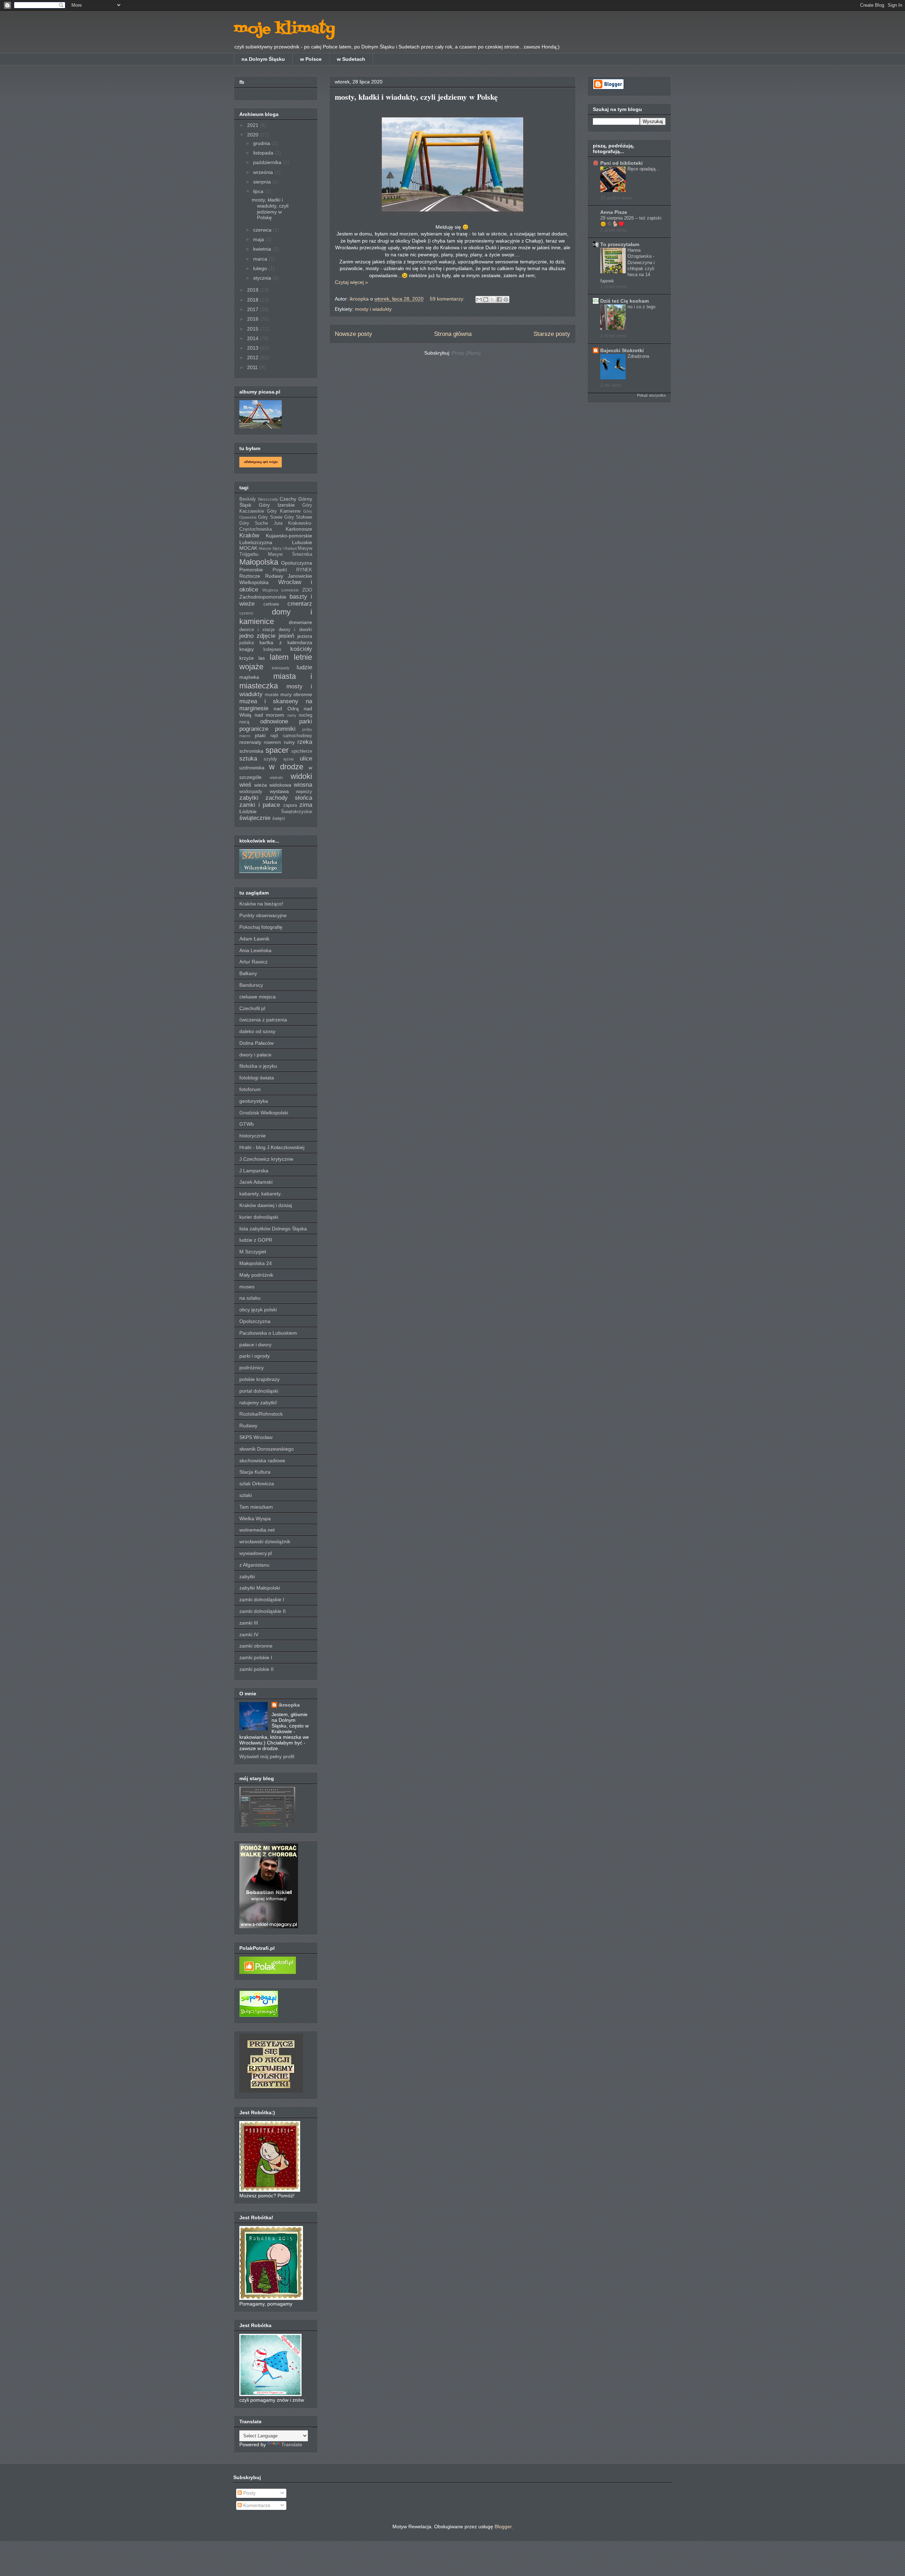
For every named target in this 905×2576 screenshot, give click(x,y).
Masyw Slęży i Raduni (278, 548)
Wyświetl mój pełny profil (267, 1756)
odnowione (274, 721)
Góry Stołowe (298, 517)
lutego (261, 268)
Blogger (503, 2527)
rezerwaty (250, 742)
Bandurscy (251, 985)
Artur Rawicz (253, 962)
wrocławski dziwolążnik (265, 1541)
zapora (290, 805)
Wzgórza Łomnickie (281, 590)
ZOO (307, 590)
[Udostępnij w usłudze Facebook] (499, 299)
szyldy (270, 759)
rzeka (305, 742)
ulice (306, 759)
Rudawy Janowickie (289, 576)
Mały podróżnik (256, 1275)
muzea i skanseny (269, 701)
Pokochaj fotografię (261, 927)
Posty (249, 2493)
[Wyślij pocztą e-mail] (479, 299)
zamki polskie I (256, 1657)
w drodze (286, 767)
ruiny (289, 742)
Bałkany (248, 973)
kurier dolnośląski (259, 1217)
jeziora (305, 636)
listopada (264, 153)
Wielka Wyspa (255, 1519)
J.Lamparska (254, 1171)
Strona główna (453, 334)
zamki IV (249, 1634)
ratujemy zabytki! (258, 1403)
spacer (277, 750)
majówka (249, 677)
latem (279, 657)
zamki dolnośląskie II (262, 1611)
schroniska (251, 751)
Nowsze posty (354, 334)
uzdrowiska (252, 768)
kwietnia (263, 249)
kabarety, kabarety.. (261, 1194)
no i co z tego (641, 307)
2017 (253, 309)
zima (306, 805)
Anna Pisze (614, 212)
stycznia (263, 278)
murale (272, 695)
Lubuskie (302, 542)
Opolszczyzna (297, 563)
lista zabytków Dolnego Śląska (273, 1229)
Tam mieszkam (256, 1507)
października (268, 162)
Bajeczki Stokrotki (622, 350)
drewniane (300, 622)
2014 (253, 338)
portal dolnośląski (259, 1391)
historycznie (253, 1136)
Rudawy (248, 1426)
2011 (253, 367)
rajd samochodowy (291, 736)
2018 (253, 300)
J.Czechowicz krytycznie (266, 1159)
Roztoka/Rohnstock (261, 1414)
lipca (259, 191)
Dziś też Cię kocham (624, 301)
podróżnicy (252, 1368)
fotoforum (250, 1089)
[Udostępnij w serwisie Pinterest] (506, 299)
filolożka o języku (258, 1066)
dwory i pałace (255, 1055)
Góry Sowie (270, 517)
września (264, 172)
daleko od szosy (257, 1031)
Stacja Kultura (255, 1472)
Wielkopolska (254, 582)
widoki (301, 776)
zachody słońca (289, 798)
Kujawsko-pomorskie (289, 536)
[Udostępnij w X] (492, 299)
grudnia (262, 143)
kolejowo (272, 649)
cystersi (246, 613)
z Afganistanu (254, 1565)
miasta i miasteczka (276, 681)
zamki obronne (256, 1646)
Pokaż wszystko (651, 395)
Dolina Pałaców (256, 1043)
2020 (253, 135)
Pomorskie (251, 570)
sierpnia (263, 182)
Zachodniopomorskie (263, 597)
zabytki (249, 798)
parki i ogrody (255, 1356)
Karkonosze (299, 529)
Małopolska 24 (256, 1263)
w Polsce (311, 59)
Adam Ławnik (254, 939)
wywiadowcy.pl (256, 1553)
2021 (253, 125)
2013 (253, 348)
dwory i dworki (295, 630)
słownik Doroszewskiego (267, 1449)
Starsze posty (552, 334)
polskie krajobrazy (259, 1379)
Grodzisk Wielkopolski (264, 1113)
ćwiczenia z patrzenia (263, 1020)
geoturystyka (254, 1101)
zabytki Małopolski (260, 1588)
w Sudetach (351, 59)
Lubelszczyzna (256, 542)
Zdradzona (638, 356)
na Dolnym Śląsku (263, 59)
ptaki (260, 735)
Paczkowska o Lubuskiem (268, 1333)
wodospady (251, 792)
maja (259, 239)
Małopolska (259, 562)
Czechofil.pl (252, 1008)
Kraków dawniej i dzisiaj (266, 1205)
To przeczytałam (620, 244)
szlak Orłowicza (257, 1484)
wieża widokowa (273, 785)
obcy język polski (258, 1310)
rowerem (272, 742)
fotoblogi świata (257, 1078)
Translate (292, 2444)
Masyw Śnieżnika (290, 554)
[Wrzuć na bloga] (486, 299)
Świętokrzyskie (297, 812)
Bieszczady (268, 499)
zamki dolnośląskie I (262, 1599)
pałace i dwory (255, 1345)
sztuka (248, 759)
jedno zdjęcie (257, 636)
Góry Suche (254, 523)
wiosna (303, 785)
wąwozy (304, 792)
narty (292, 715)
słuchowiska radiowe (262, 1461)
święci (279, 818)
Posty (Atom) (466, 353)
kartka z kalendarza (286, 642)
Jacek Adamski (256, 1182)
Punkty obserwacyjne (263, 915)
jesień (286, 636)
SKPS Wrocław (256, 1437)
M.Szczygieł (253, 1252)
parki (306, 721)
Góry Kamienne (284, 511)
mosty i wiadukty (373, 309)
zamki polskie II (256, 1669)
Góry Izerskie (277, 505)
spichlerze (302, 751)
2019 (253, 290)
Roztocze (250, 576)
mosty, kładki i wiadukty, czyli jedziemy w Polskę (416, 97)
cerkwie (271, 604)
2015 (253, 329)
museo (247, 1287)
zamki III (249, 1623)
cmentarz (300, 604)
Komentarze (256, 2505)
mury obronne (296, 694)
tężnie (289, 759)
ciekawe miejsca (258, 997)
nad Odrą (286, 709)
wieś (245, 785)
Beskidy (248, 499)
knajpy (247, 649)
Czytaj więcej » (351, 282)
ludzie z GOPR (256, 1240)
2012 (253, 357)
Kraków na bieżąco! (261, 904)
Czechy (288, 499)
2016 (253, 319)
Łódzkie (248, 811)
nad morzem (270, 715)
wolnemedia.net (257, 1530)
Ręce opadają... (644, 169)
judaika (247, 643)
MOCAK (248, 548)
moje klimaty (284, 29)
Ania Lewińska (255, 950)
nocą (244, 722)
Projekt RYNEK (293, 570)
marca (261, 259)
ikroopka (289, 1705)
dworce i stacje (257, 630)
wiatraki (276, 777)
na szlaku (250, 1298)
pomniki (285, 729)
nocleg (305, 715)
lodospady (281, 668)
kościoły (301, 649)
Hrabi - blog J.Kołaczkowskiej (272, 1147)
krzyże (247, 658)
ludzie (304, 667)
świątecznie (255, 818)
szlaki (246, 1495)
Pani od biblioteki (621, 163)
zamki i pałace (260, 805)
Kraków (249, 535)
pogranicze (254, 729)
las (262, 658)
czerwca (263, 230)
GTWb (247, 1124)
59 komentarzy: (448, 299)
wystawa (279, 791)
